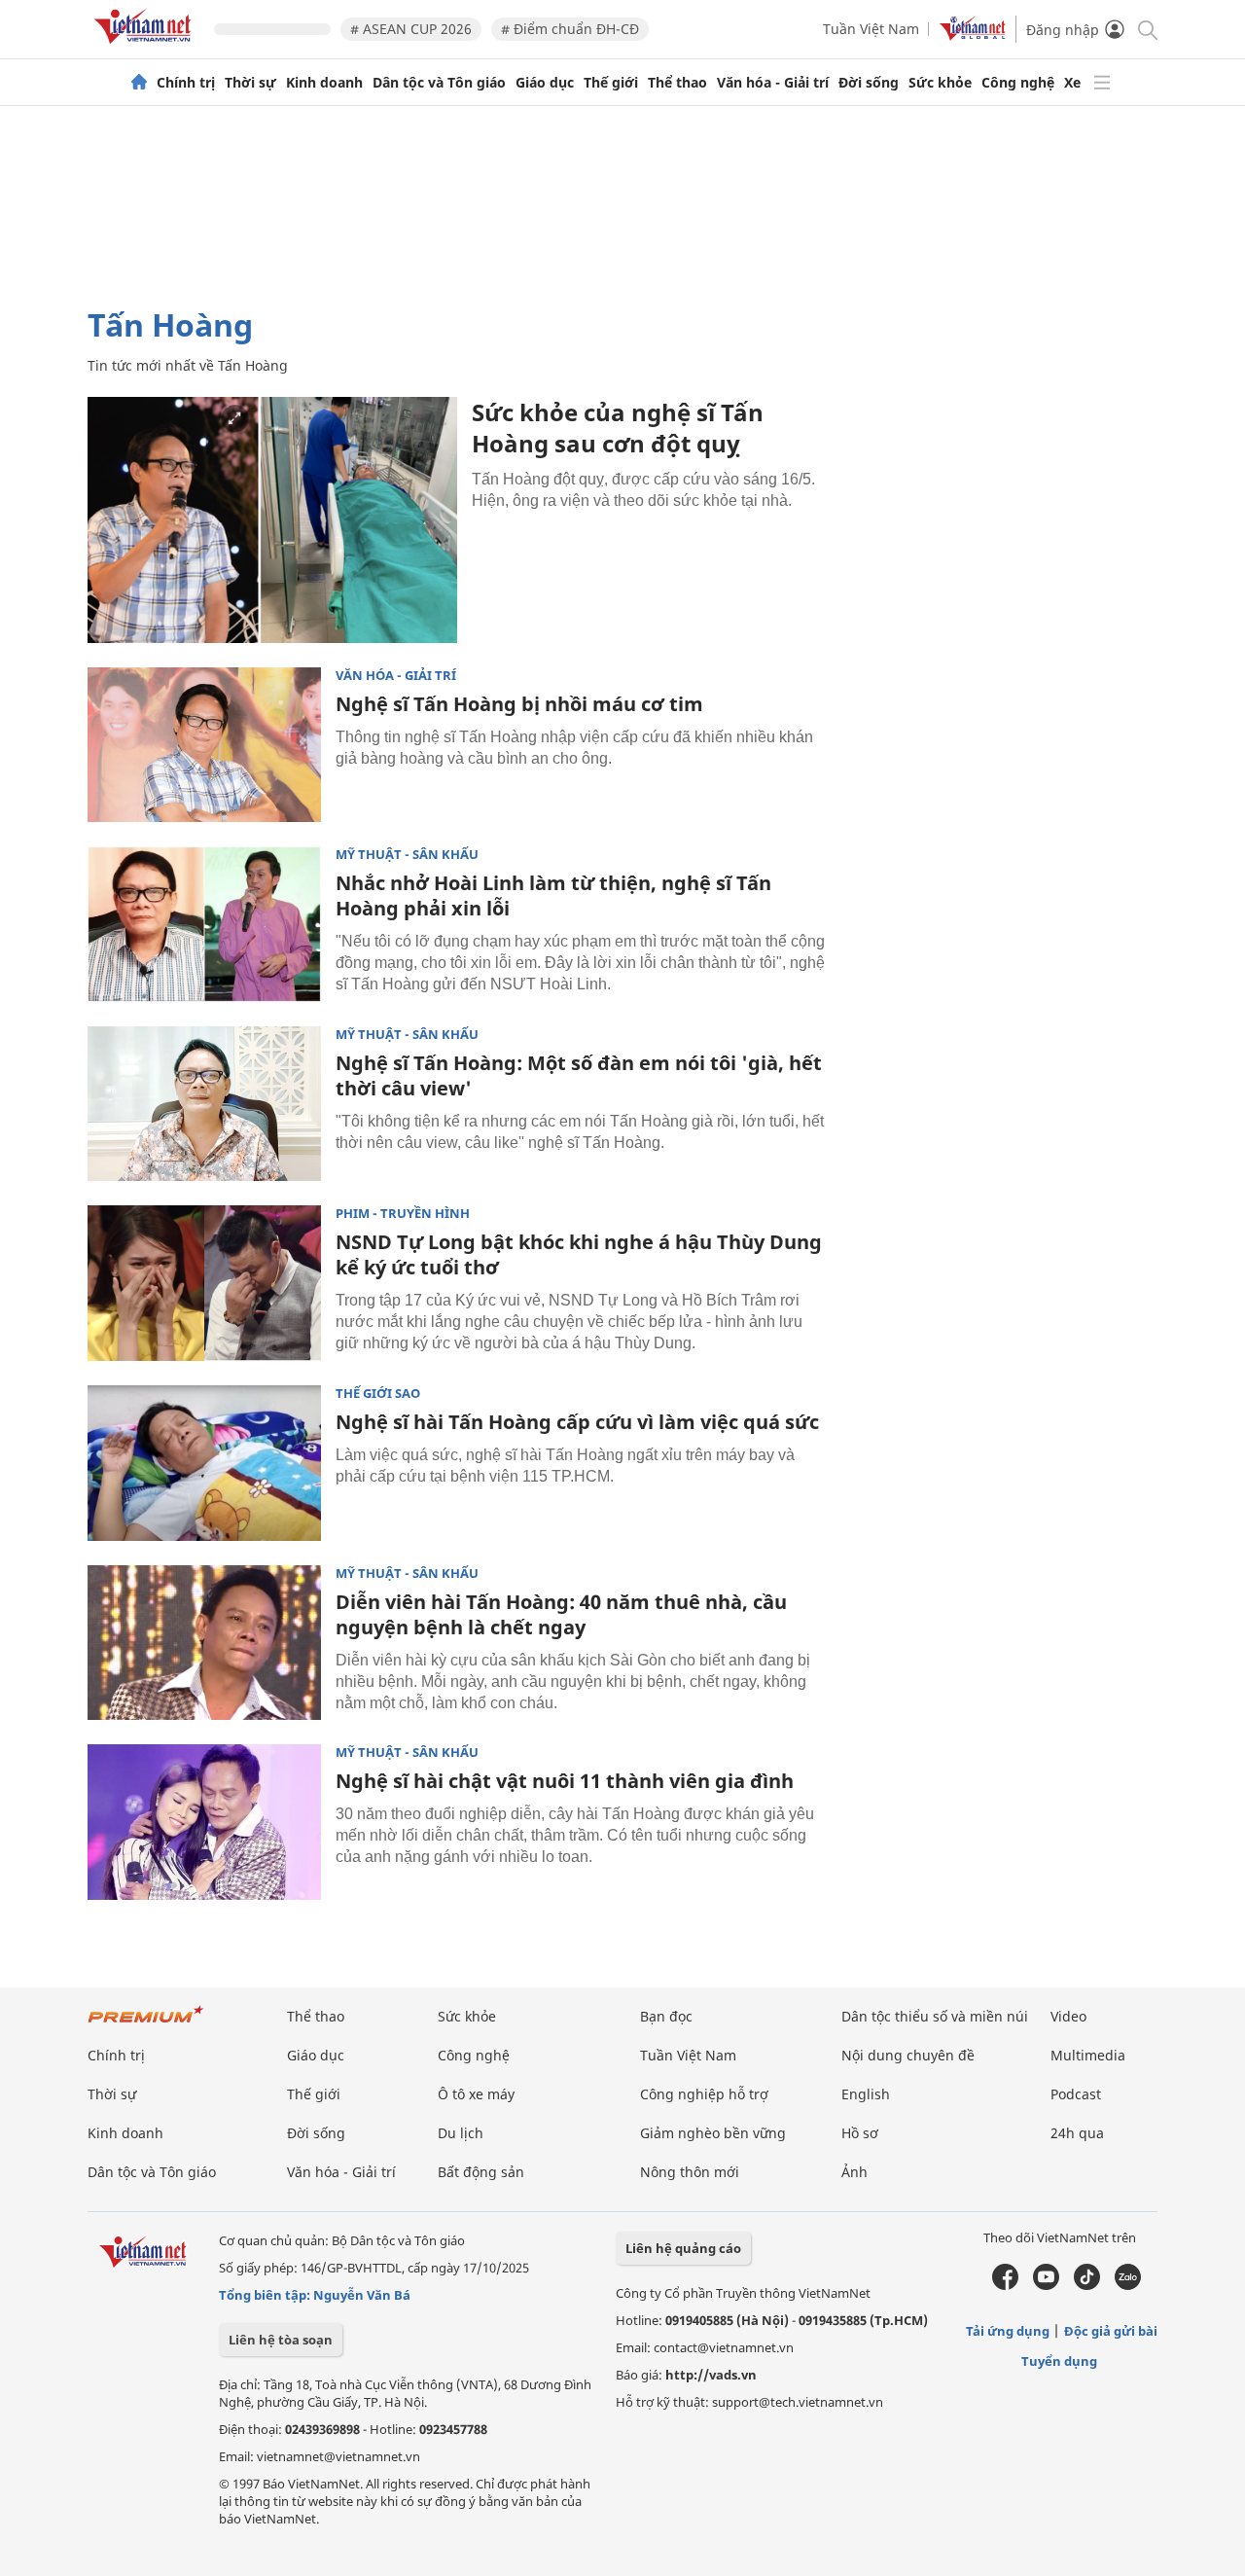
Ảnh (854, 2172)
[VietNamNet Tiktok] (1087, 2285)
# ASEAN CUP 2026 (411, 29)
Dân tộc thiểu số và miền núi (935, 2016)
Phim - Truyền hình (403, 1214)
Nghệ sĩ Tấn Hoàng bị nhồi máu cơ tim (519, 704)
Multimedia (1088, 2055)
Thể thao (677, 83)
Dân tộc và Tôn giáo (439, 83)
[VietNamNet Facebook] (1005, 2285)
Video (1068, 2016)
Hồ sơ (860, 2133)
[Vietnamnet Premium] (146, 2024)
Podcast (1076, 2094)
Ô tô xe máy (476, 2094)
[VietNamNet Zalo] (1128, 2285)
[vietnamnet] (146, 47)
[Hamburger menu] (1102, 83)
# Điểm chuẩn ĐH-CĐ (570, 29)
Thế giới (611, 83)
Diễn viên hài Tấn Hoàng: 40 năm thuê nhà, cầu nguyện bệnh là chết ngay (561, 1614)
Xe (1072, 83)
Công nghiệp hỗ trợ (704, 2094)
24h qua (1077, 2133)
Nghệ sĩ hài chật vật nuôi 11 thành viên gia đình (565, 1781)
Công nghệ (1018, 83)
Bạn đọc (666, 2016)
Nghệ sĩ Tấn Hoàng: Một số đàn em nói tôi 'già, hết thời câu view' (579, 1075)
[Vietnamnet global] (973, 36)
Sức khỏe (940, 83)
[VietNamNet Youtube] (1046, 2285)
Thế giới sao (378, 1394)
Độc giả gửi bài (1111, 2331)
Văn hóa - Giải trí (773, 83)
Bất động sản (481, 2172)
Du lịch (461, 2133)
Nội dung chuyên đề (908, 2055)
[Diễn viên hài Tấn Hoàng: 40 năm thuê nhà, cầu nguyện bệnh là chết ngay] (204, 1643)
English (866, 2094)
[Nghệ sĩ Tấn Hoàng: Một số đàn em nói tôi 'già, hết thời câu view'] (204, 1104)
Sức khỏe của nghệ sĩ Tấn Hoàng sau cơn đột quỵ (618, 428)
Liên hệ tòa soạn (281, 2340)
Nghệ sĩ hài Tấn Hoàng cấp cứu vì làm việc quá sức (577, 1422)
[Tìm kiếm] (1146, 29)
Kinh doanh (324, 83)
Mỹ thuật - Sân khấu (407, 855)
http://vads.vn (711, 2375)
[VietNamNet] (139, 83)
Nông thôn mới (690, 2172)
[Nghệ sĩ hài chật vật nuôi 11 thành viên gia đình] (204, 1822)
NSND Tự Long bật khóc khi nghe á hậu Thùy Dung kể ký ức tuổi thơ (579, 1254)
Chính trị (186, 83)
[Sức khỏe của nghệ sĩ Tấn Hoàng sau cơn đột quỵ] (272, 520)
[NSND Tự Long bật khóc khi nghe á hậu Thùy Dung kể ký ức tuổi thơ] (204, 1283)
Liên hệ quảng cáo (683, 2248)
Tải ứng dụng (1008, 2331)
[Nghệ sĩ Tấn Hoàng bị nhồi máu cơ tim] (204, 745)
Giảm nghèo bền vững (713, 2133)
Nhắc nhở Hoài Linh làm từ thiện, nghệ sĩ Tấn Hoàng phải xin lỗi (553, 895)
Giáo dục (545, 83)
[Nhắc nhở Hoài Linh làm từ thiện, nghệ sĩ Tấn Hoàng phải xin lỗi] (204, 924)
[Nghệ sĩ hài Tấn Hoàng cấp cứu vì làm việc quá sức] (204, 1463)
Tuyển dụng (1059, 2361)
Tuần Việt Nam (871, 29)
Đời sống (869, 83)
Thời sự (250, 83)
